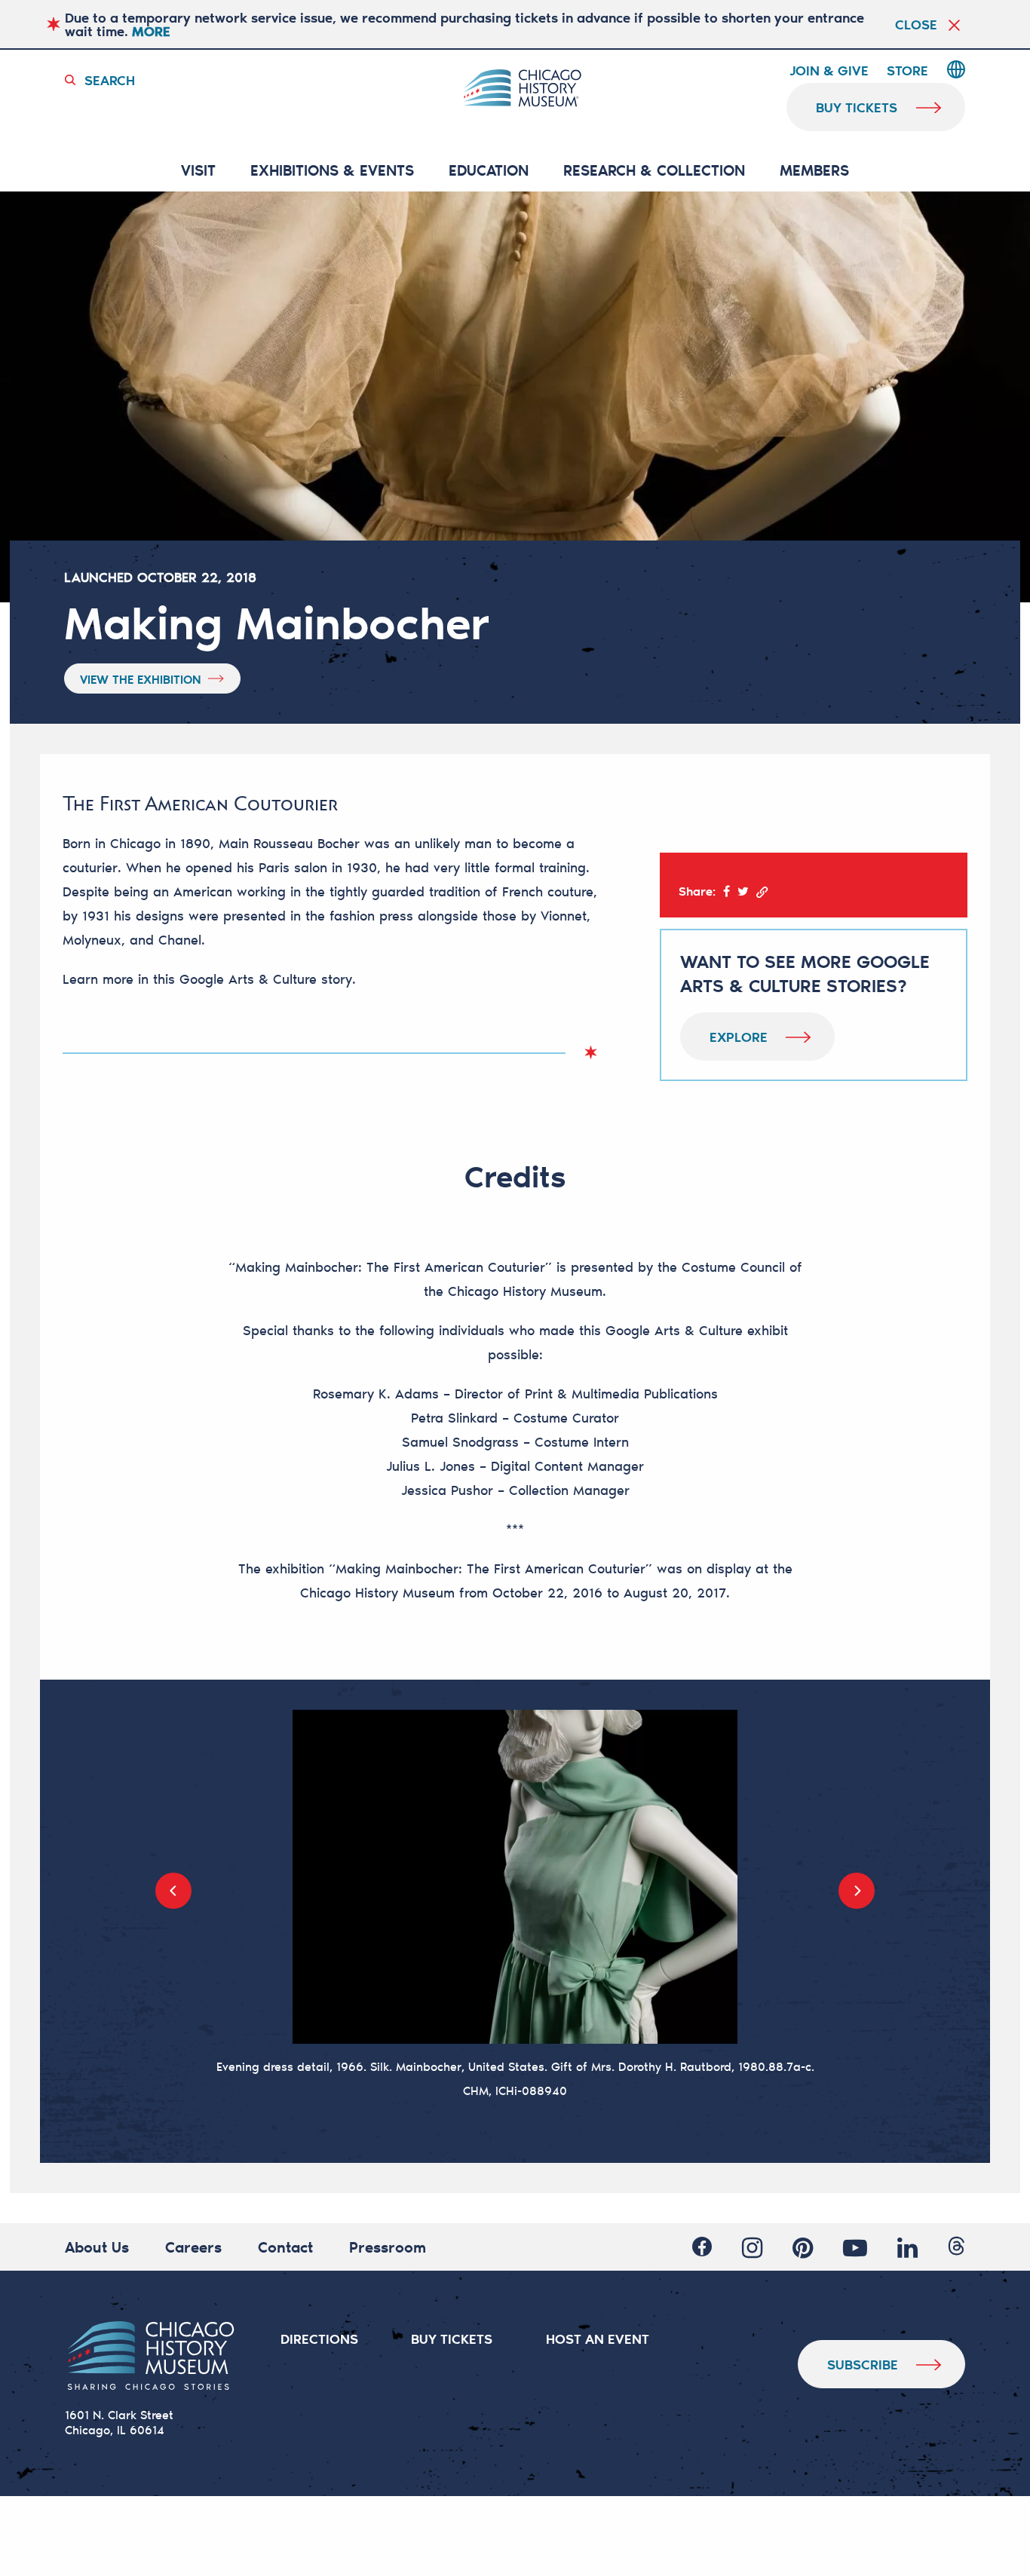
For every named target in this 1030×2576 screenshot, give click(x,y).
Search (110, 80)
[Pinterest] (803, 2247)
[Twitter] (743, 891)
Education (489, 171)
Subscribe (863, 2364)
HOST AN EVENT (598, 2339)
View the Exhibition (141, 679)
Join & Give (829, 71)
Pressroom (388, 2247)
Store (907, 71)
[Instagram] (752, 2247)
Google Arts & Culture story (266, 979)
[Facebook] (727, 891)
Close (916, 24)
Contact (285, 2247)
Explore (739, 1037)
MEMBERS (814, 171)
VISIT (198, 171)
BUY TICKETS (452, 2339)
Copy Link (762, 892)
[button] (173, 1891)
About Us (97, 2247)
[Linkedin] (907, 2247)
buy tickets (857, 107)
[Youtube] (855, 2247)
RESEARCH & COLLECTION (654, 171)
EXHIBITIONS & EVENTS (332, 171)
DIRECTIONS (319, 2339)
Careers (193, 2247)
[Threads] (956, 2247)
